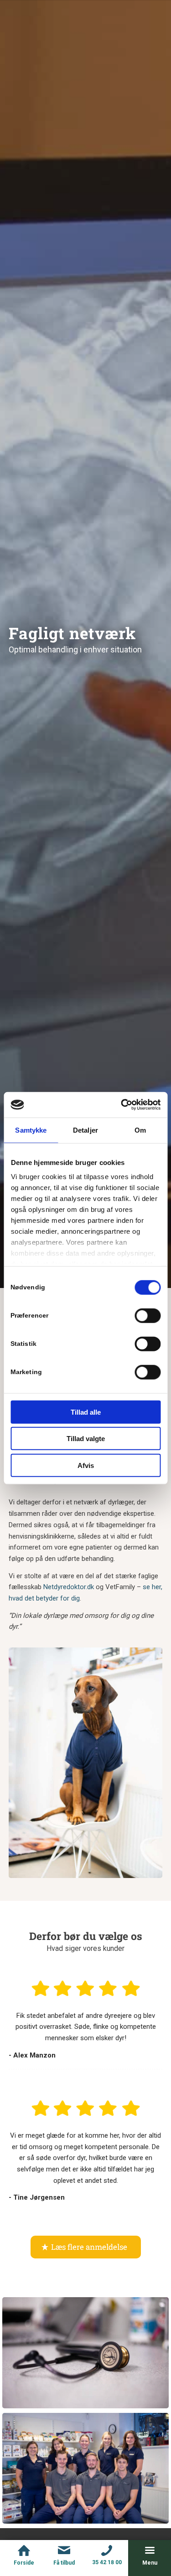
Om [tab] (140, 1130)
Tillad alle (86, 1412)
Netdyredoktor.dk (69, 1587)
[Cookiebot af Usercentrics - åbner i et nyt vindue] (122, 1105)
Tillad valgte (86, 1439)
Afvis (86, 1465)
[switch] (148, 1315)
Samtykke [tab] (31, 1130)
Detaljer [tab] (85, 1130)
